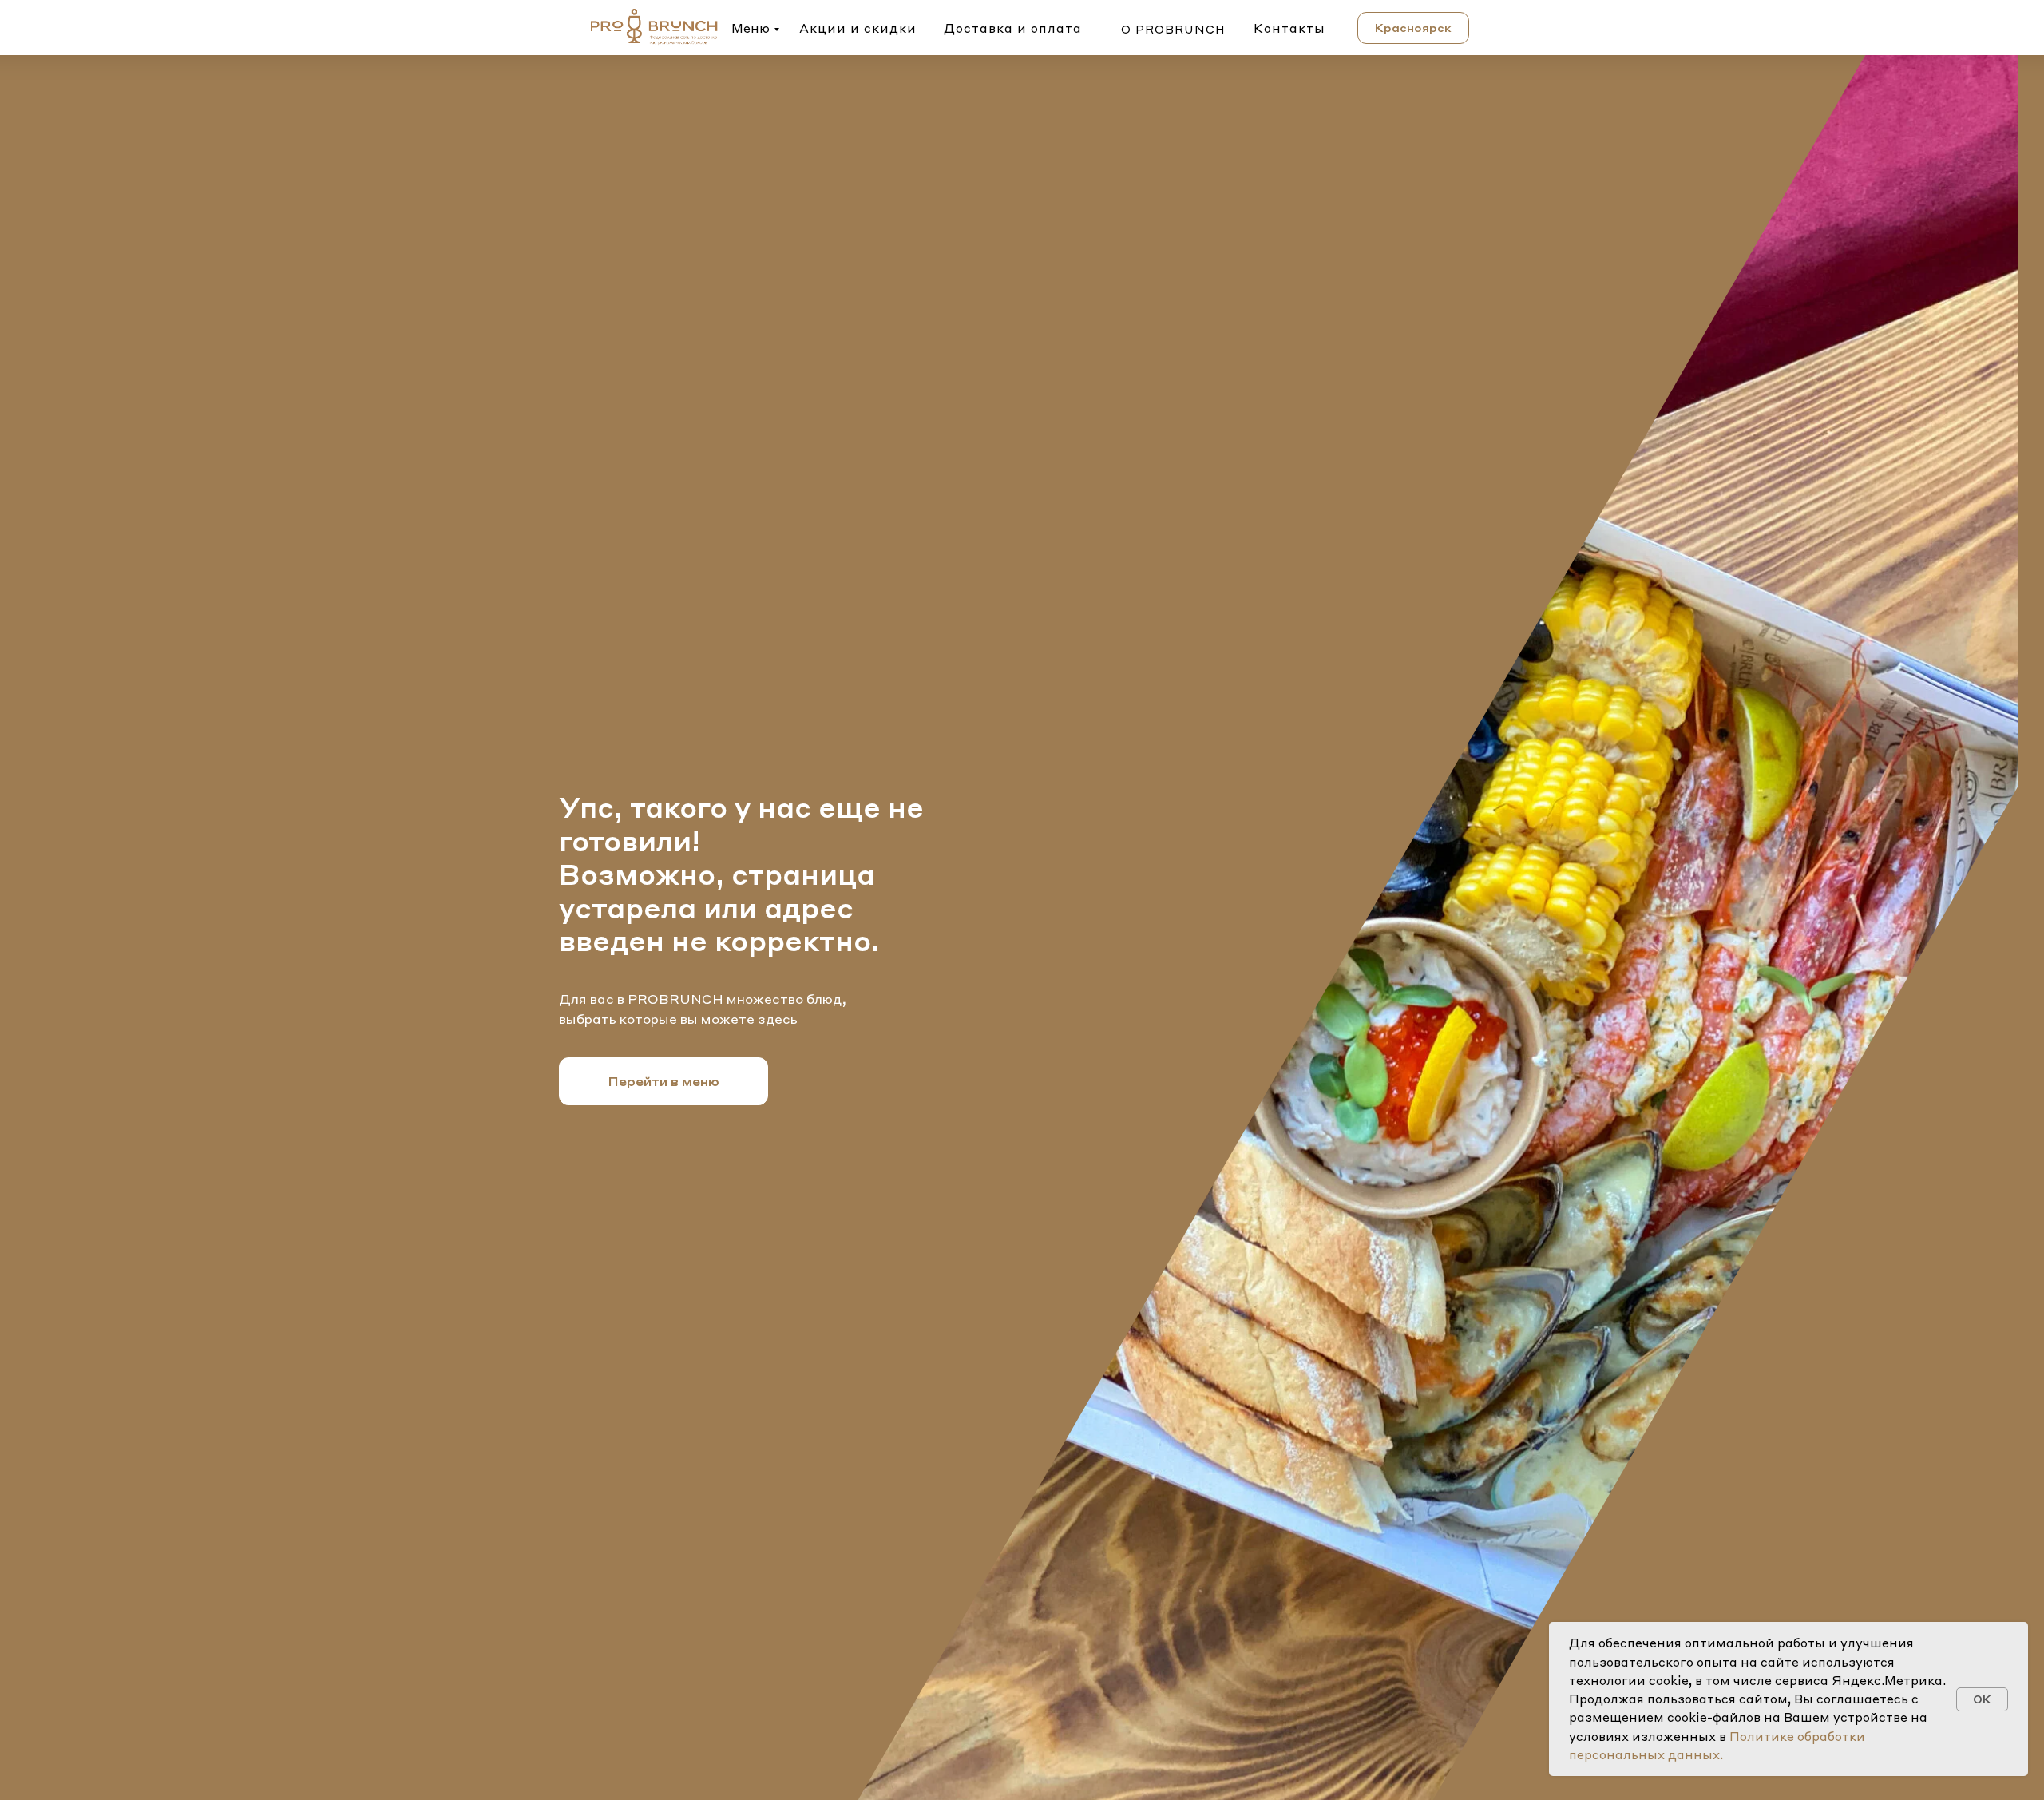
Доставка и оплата (1013, 28)
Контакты (1289, 28)
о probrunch (1173, 29)
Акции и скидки (858, 28)
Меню (751, 28)
